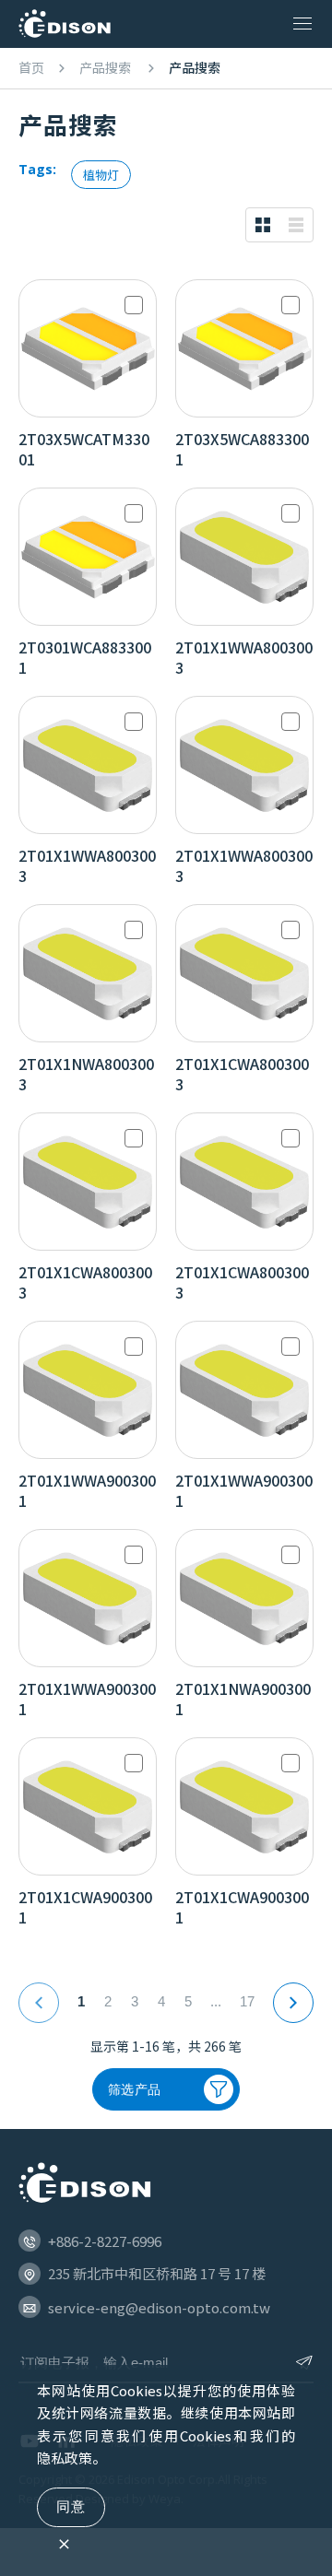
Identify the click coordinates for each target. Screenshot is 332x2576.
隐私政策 (65, 2458)
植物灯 (101, 175)
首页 (31, 68)
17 (247, 2001)
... (216, 2001)
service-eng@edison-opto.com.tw (159, 2307)
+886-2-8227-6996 (105, 2241)
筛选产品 (134, 2089)
